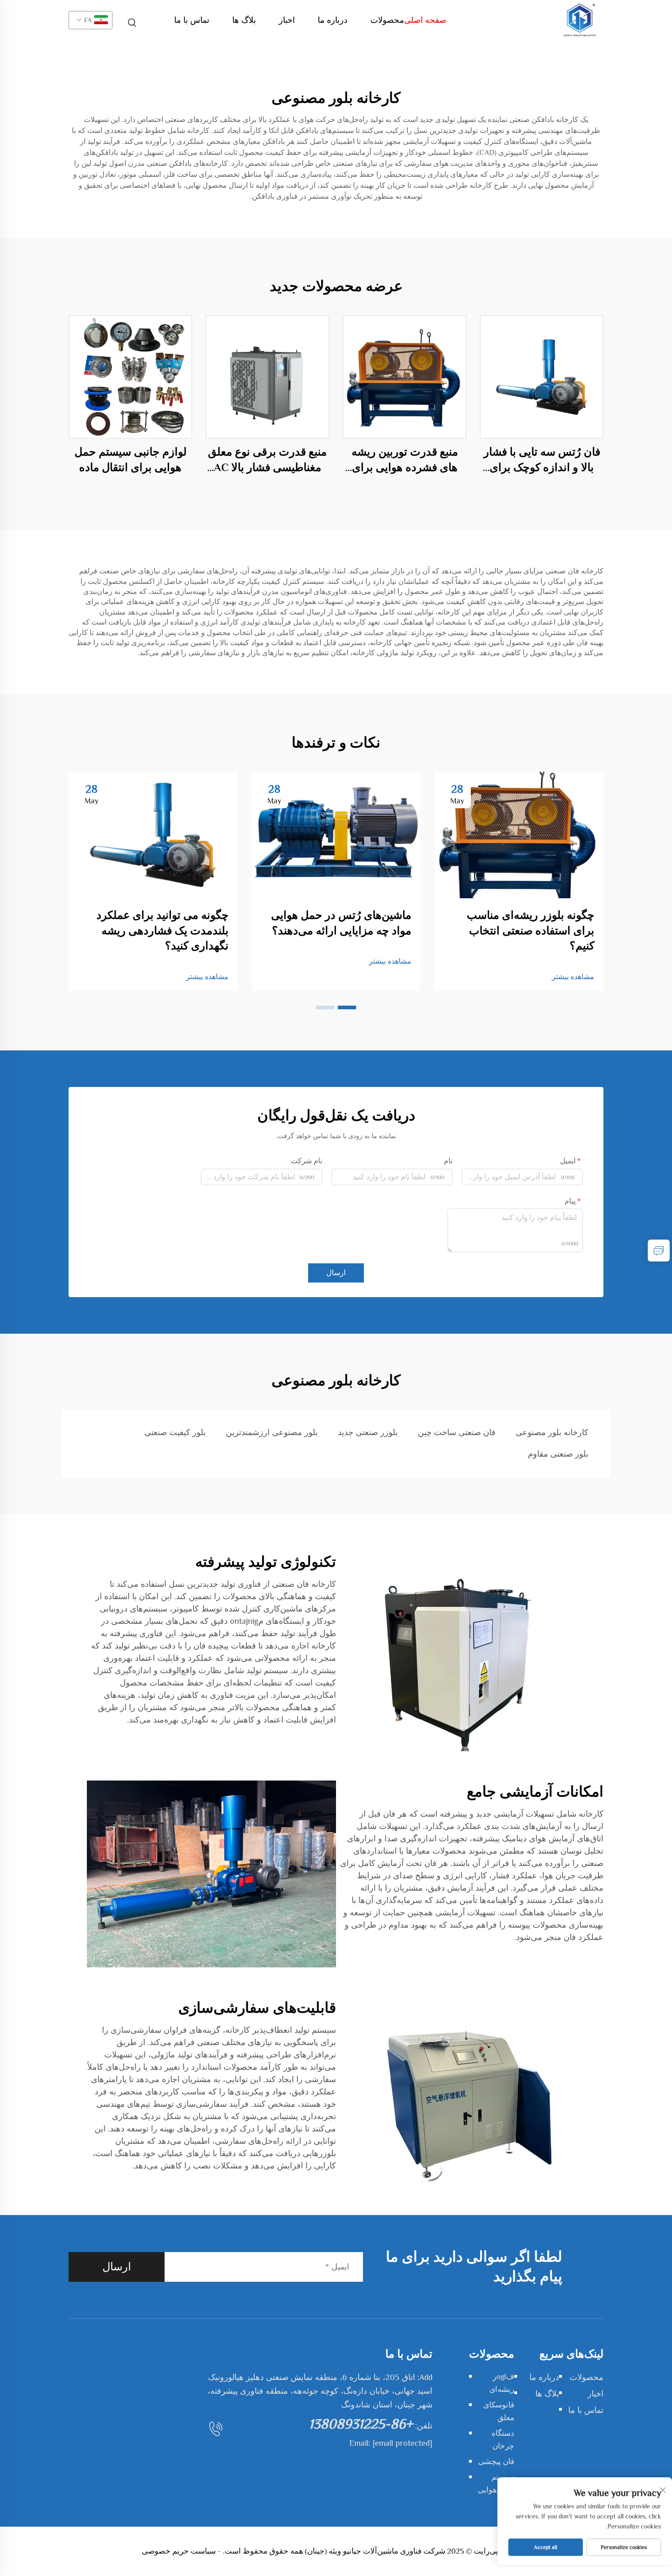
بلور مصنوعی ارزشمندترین (272, 1432)
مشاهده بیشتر (573, 977)
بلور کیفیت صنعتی (175, 1432)
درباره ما (333, 20)
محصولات (387, 20)
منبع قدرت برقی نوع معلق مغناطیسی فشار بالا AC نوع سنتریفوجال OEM (267, 460)
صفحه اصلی (425, 20)
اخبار (287, 20)
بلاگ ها (244, 20)
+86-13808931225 (361, 2424)
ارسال (336, 1273)
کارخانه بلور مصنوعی (552, 1432)
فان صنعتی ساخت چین (457, 1432)
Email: (391, 2443)
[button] (347, 1007)
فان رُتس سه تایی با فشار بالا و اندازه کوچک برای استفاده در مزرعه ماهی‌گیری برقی (542, 460)
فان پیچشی (496, 2462)
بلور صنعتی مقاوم (558, 1454)
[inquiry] (659, 1251)
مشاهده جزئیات (542, 377)
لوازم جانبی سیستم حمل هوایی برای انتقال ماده (131, 459)
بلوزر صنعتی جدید (368, 1432)
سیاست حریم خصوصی (179, 2551)
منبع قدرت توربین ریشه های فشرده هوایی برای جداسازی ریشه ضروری (405, 460)
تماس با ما (192, 20)
